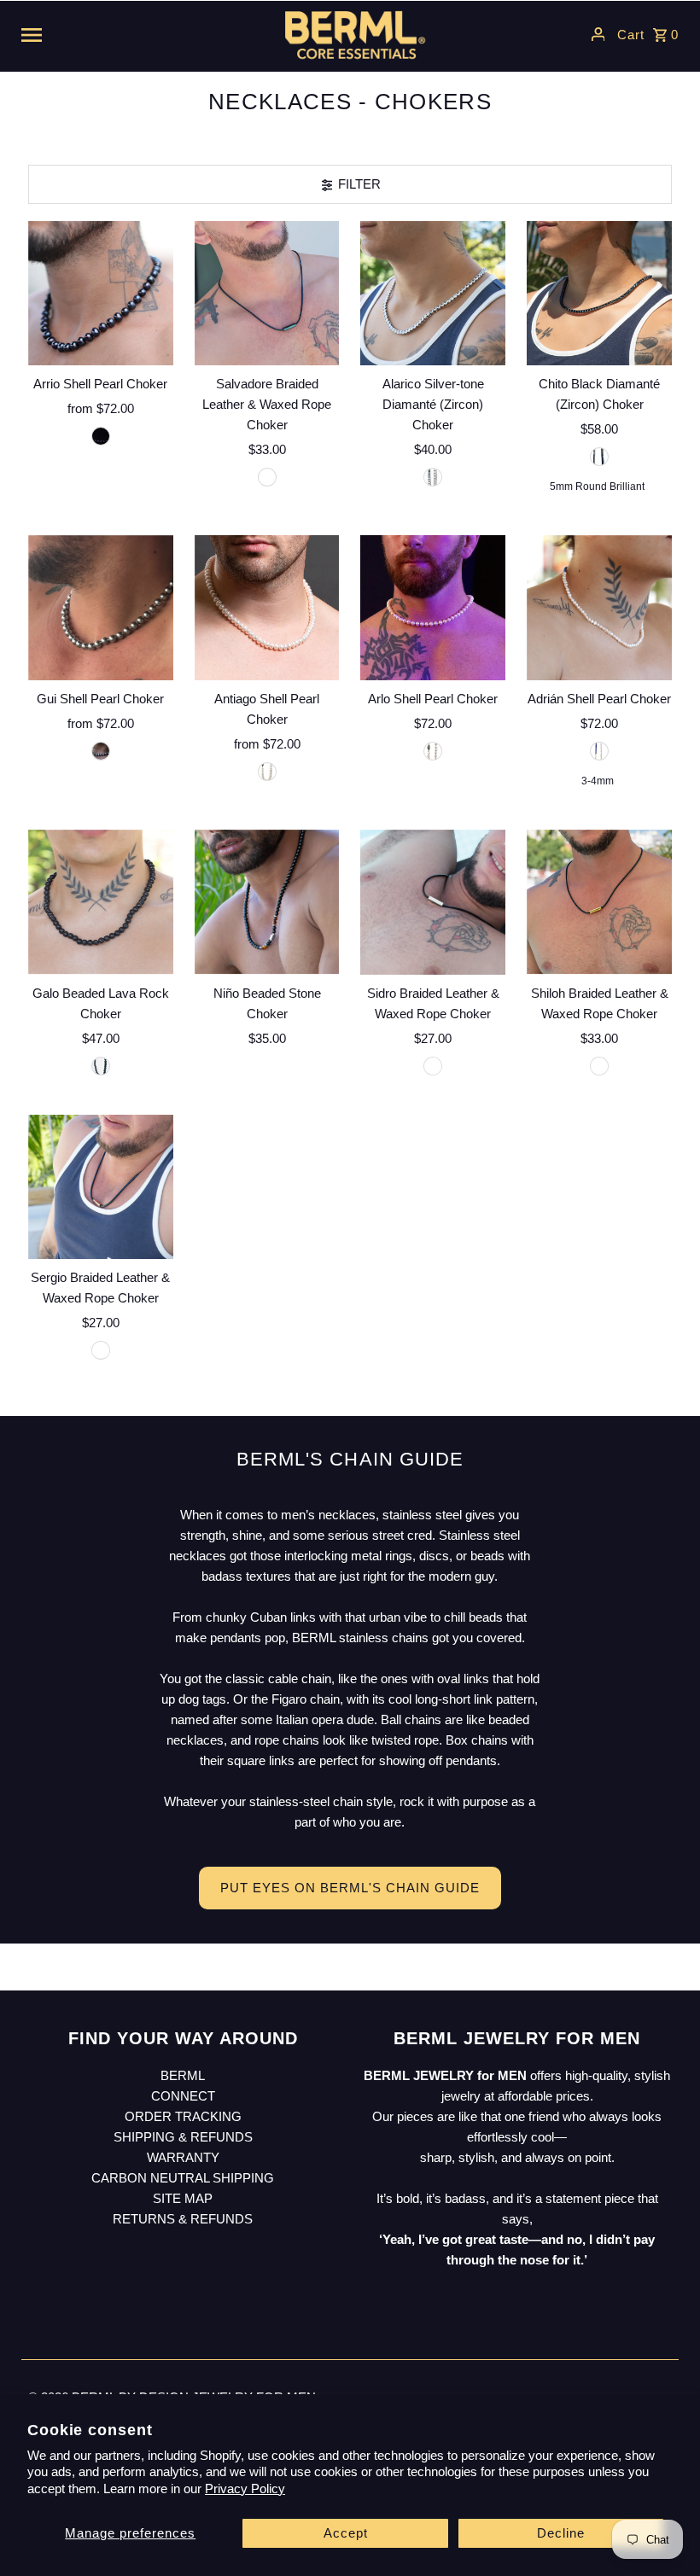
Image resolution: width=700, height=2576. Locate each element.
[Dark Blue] (101, 436)
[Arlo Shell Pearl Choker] (433, 608)
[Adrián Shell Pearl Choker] (599, 608)
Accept (346, 2533)
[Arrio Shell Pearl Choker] (101, 294)
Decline (561, 2533)
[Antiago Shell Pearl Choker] (267, 608)
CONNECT (183, 2096)
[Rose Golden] (599, 1066)
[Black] (267, 477)
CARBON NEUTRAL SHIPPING (183, 2178)
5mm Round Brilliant (597, 487)
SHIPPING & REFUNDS (183, 2137)
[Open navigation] (137, 34)
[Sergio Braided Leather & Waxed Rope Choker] (101, 1187)
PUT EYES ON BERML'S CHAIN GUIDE (350, 1888)
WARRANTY (183, 2157)
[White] (267, 772)
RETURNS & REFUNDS (183, 2219)
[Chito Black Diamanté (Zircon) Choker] (599, 294)
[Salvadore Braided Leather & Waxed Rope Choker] (267, 294)
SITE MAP (183, 2198)
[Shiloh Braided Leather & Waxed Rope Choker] (599, 902)
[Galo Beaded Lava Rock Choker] (101, 902)
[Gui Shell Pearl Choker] (101, 608)
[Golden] (101, 1350)
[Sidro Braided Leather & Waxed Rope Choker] (433, 902)
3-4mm (598, 781)
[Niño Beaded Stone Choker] (267, 902)
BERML (183, 2075)
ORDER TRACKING (183, 2116)
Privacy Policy (245, 2489)
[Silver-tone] (433, 477)
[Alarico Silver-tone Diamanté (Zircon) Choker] (433, 294)
